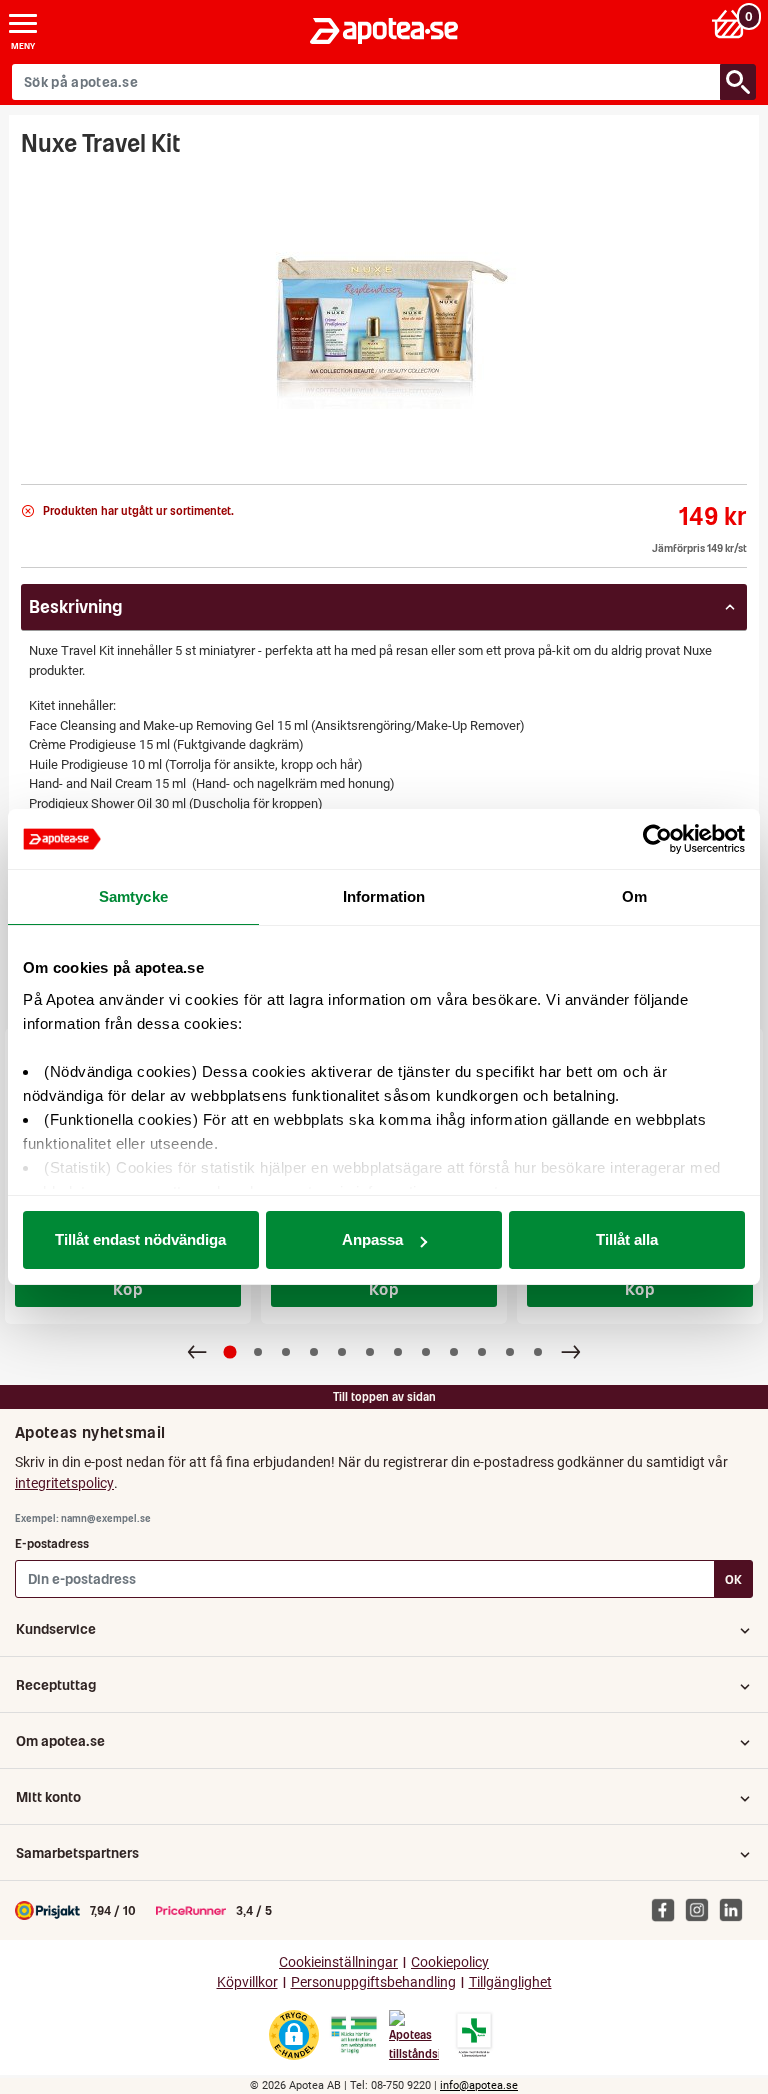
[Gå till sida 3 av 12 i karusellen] (286, 1352)
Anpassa (372, 1239)
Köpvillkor (247, 1982)
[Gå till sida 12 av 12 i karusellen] (538, 1352)
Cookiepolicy (450, 1962)
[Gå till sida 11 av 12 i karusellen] (510, 1352)
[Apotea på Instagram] (702, 1910)
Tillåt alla (627, 1239)
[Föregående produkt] (197, 1352)
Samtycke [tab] (133, 896)
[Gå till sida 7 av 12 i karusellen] (398, 1352)
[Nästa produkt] (571, 1352)
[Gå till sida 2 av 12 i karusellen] (258, 1352)
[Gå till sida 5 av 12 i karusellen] (342, 1352)
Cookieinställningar (338, 1962)
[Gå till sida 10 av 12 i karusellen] (482, 1352)
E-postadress (52, 1543)
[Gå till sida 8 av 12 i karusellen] (426, 1352)
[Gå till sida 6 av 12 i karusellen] (370, 1352)
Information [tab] (384, 896)
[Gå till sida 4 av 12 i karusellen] (314, 1352)
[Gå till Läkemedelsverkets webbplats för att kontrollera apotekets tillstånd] (354, 2035)
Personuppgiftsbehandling (373, 1982)
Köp (128, 1289)
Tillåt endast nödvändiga (140, 1239)
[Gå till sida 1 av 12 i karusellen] (230, 1352)
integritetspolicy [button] (64, 1483)
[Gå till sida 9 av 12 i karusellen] (454, 1352)
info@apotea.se (479, 2085)
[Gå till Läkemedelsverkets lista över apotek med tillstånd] (474, 2035)
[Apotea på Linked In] (736, 1910)
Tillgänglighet (510, 1982)
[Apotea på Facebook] (668, 1910)
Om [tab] (634, 896)
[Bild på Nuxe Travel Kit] (384, 314)
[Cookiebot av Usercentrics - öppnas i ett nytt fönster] (657, 839)
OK (733, 1579)
